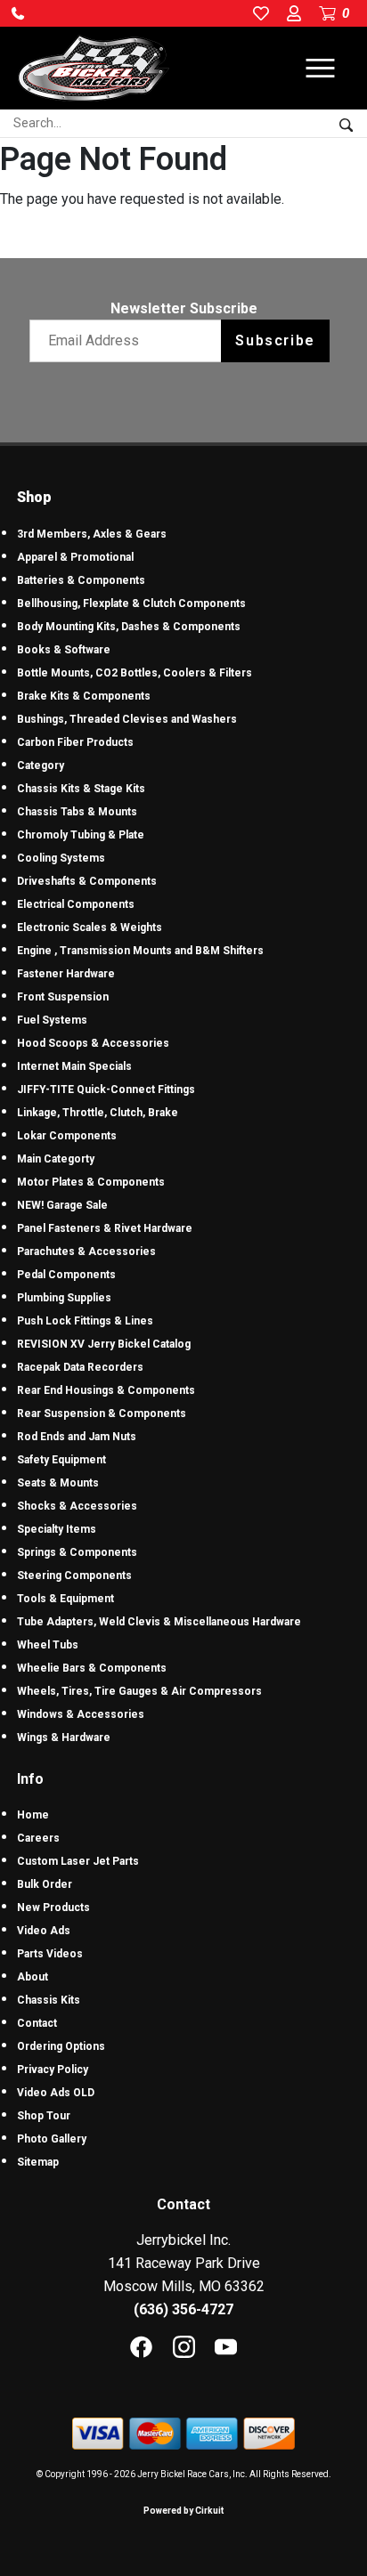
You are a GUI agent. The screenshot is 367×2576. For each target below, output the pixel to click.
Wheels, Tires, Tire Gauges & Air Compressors (139, 1691)
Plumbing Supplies (64, 1298)
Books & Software (64, 650)
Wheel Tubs (48, 1645)
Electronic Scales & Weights (90, 928)
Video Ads (44, 1931)
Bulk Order (45, 1884)
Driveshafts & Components (87, 881)
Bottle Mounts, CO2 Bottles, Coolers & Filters (135, 673)
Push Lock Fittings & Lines (85, 1321)
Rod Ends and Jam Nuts (77, 1437)
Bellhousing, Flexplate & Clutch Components (131, 603)
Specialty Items (57, 1529)
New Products (53, 1908)
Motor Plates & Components (91, 1182)
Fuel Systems (52, 1020)
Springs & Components (77, 1552)
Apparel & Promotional (75, 557)
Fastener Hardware (66, 974)
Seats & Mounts (58, 1483)
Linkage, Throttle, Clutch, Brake (98, 1113)
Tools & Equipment (65, 1599)
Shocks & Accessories (77, 1506)
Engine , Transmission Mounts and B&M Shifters (140, 951)
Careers (38, 1838)
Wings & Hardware (64, 1738)
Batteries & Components (81, 580)
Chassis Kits (49, 2000)
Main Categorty (56, 1159)
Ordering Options (61, 2046)
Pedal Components (66, 1275)
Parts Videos (50, 1954)
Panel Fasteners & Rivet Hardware (105, 1228)
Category (41, 766)
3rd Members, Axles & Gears (92, 534)
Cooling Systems (61, 858)
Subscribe (275, 340)
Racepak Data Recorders (80, 1367)
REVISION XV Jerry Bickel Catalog (104, 1344)
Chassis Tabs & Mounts (77, 812)
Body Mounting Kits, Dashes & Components (129, 627)
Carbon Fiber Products (75, 742)
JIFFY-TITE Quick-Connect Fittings (106, 1090)
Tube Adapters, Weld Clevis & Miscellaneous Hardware (159, 1622)
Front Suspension (63, 997)
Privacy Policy (53, 2070)
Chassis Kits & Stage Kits (81, 789)
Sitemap (38, 2162)
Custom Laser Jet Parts (78, 1861)
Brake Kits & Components (84, 696)
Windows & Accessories (81, 1714)
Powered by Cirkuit (183, 2511)
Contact (37, 2023)
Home (33, 1815)
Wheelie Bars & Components (92, 1668)
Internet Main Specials (74, 1066)
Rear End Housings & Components (106, 1390)
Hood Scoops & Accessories (93, 1043)
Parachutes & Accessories (86, 1252)
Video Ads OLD (56, 2093)
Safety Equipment (61, 1460)
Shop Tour (44, 2116)
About (33, 1977)
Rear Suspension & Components (102, 1414)
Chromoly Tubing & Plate (81, 835)
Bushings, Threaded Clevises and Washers (127, 719)
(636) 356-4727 (183, 2309)
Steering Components (74, 1576)
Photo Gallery (52, 2139)
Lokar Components (67, 1136)
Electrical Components (76, 904)
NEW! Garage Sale (62, 1205)
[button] (18, 13)
